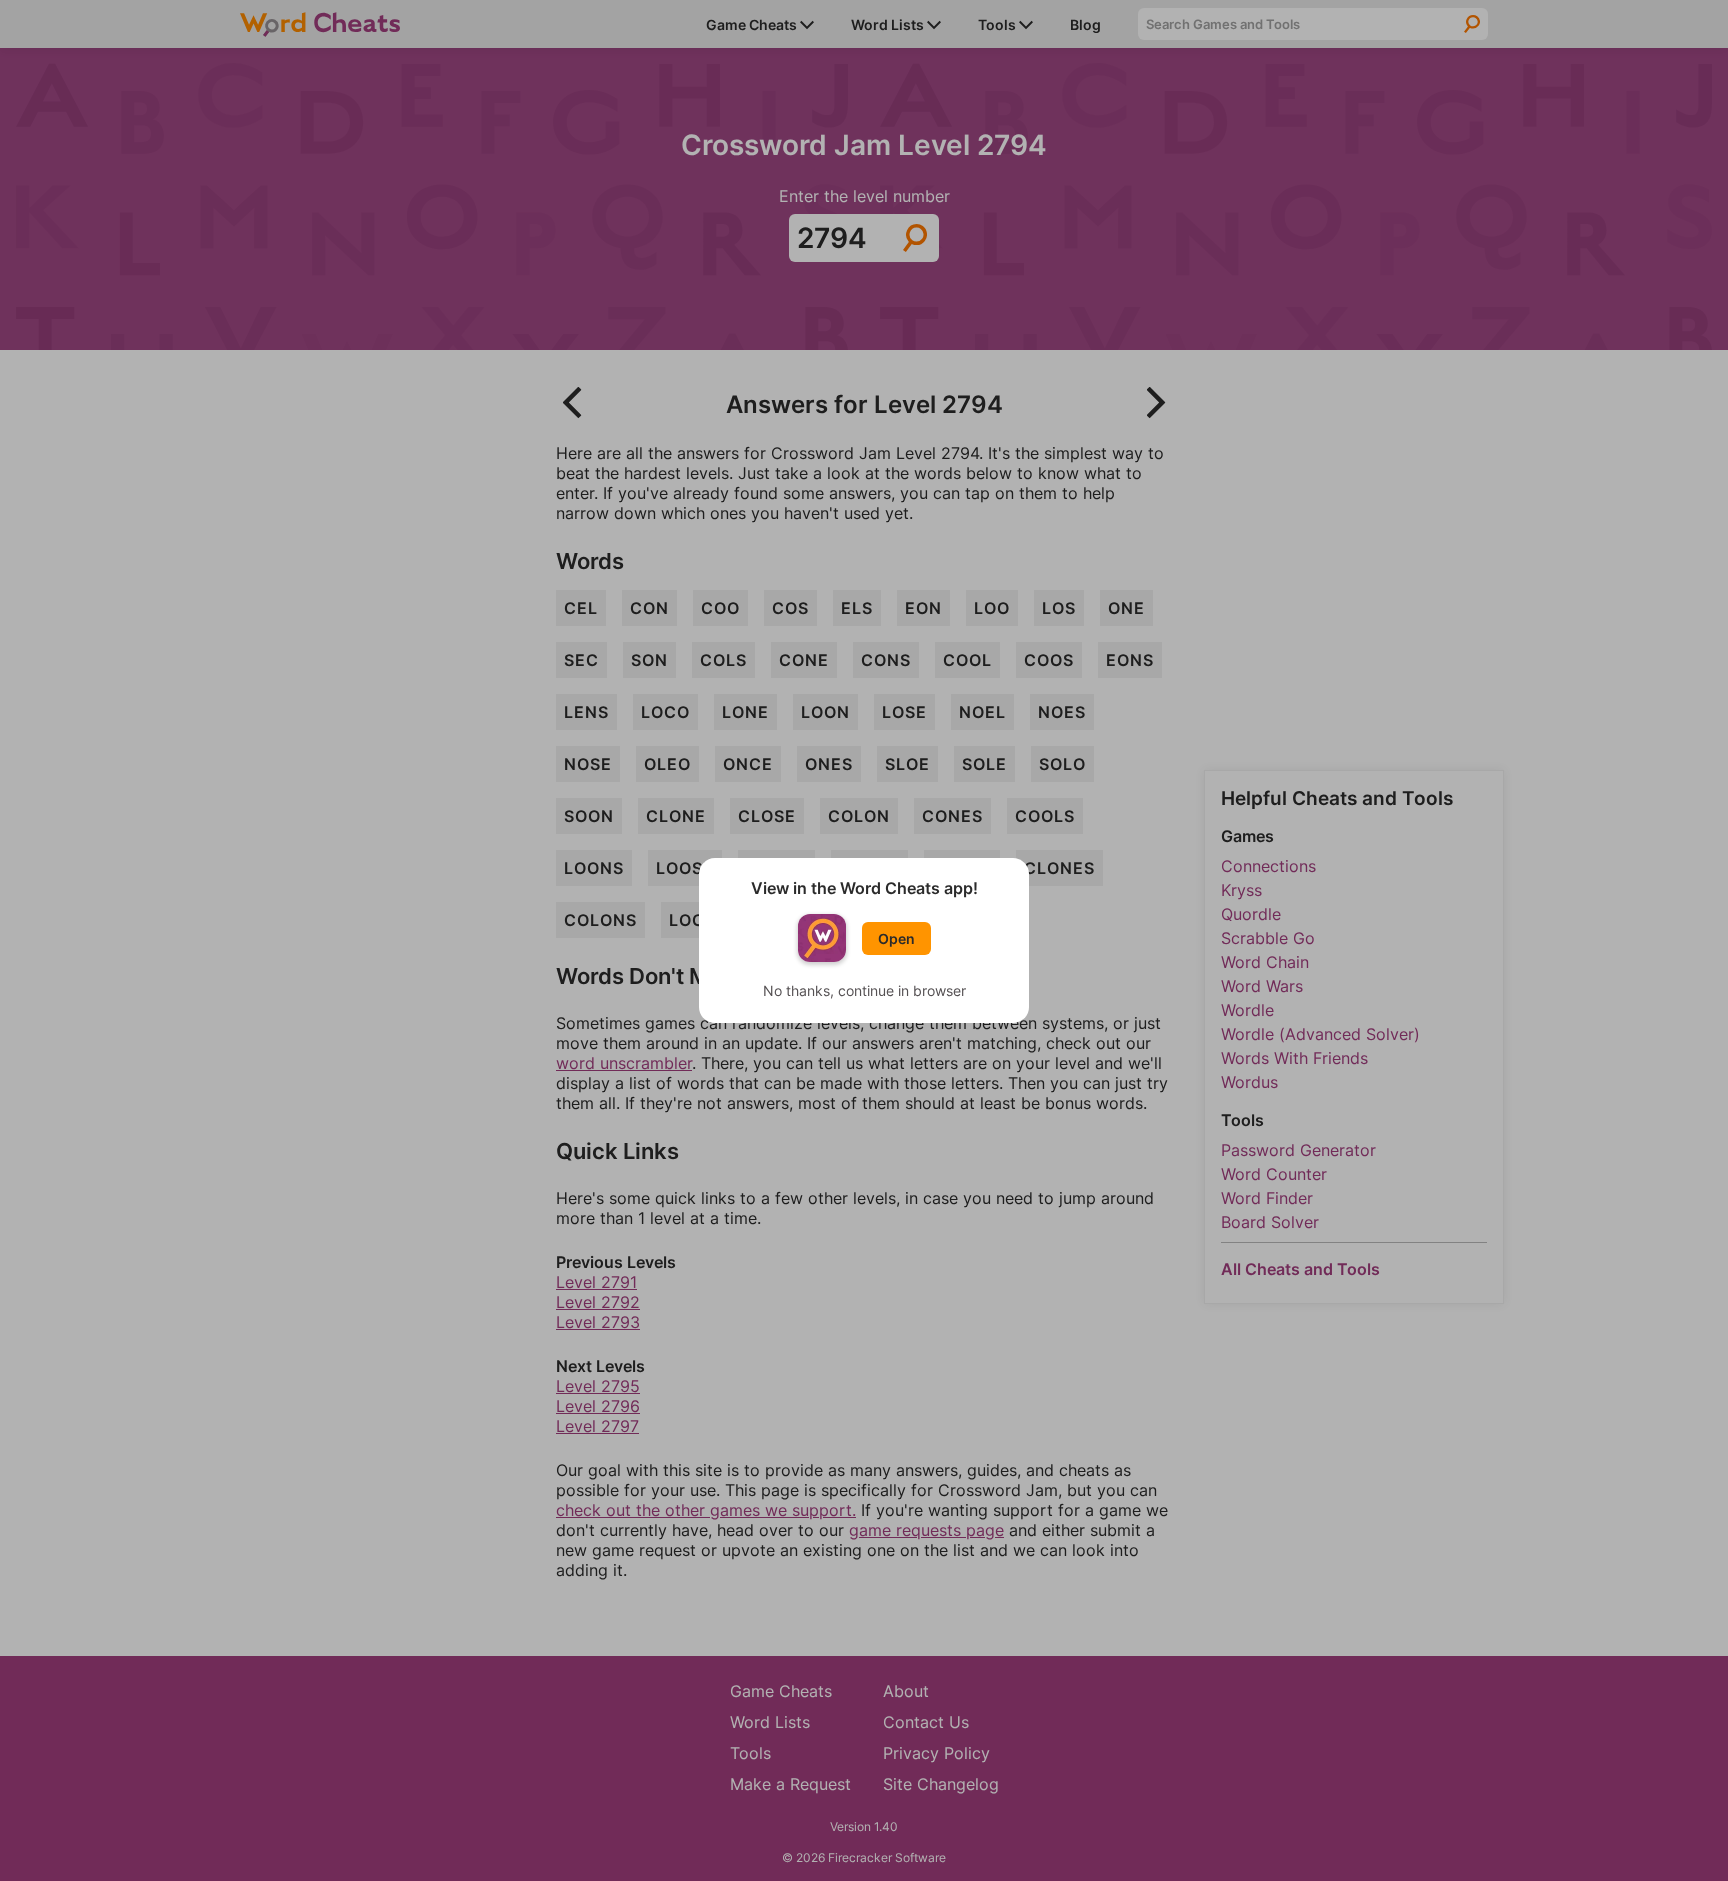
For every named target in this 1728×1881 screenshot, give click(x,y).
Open (896, 938)
